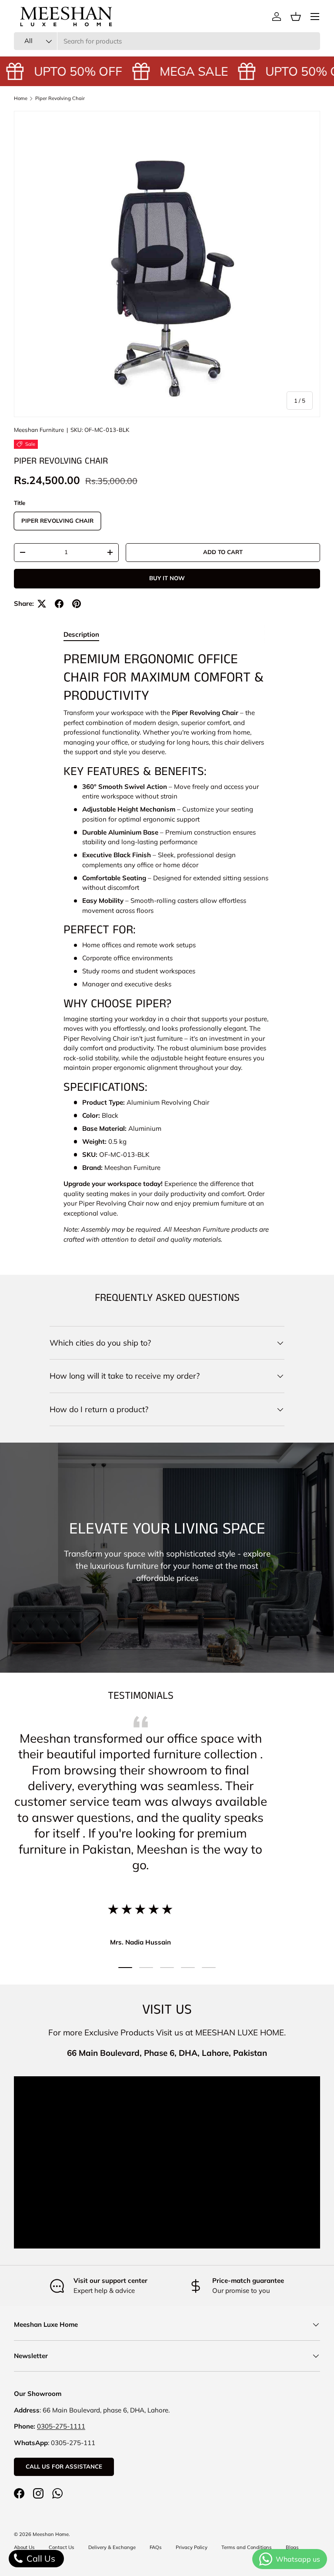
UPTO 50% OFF (70, 71)
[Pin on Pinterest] (77, 604)
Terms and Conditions (247, 2547)
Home (21, 98)
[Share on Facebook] (59, 604)
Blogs (292, 2547)
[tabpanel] (167, 948)
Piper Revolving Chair (60, 98)
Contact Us (62, 2547)
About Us (24, 2547)
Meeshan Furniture (39, 430)
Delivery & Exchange (112, 2547)
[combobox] (167, 41)
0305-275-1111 (61, 2426)
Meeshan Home (51, 2534)
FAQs (156, 2547)
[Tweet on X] (42, 604)
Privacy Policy (192, 2547)
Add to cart (223, 552)
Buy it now (167, 578)
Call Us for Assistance (64, 2466)
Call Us (40, 2558)
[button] (296, 17)
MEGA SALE (186, 71)
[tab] (81, 634)
